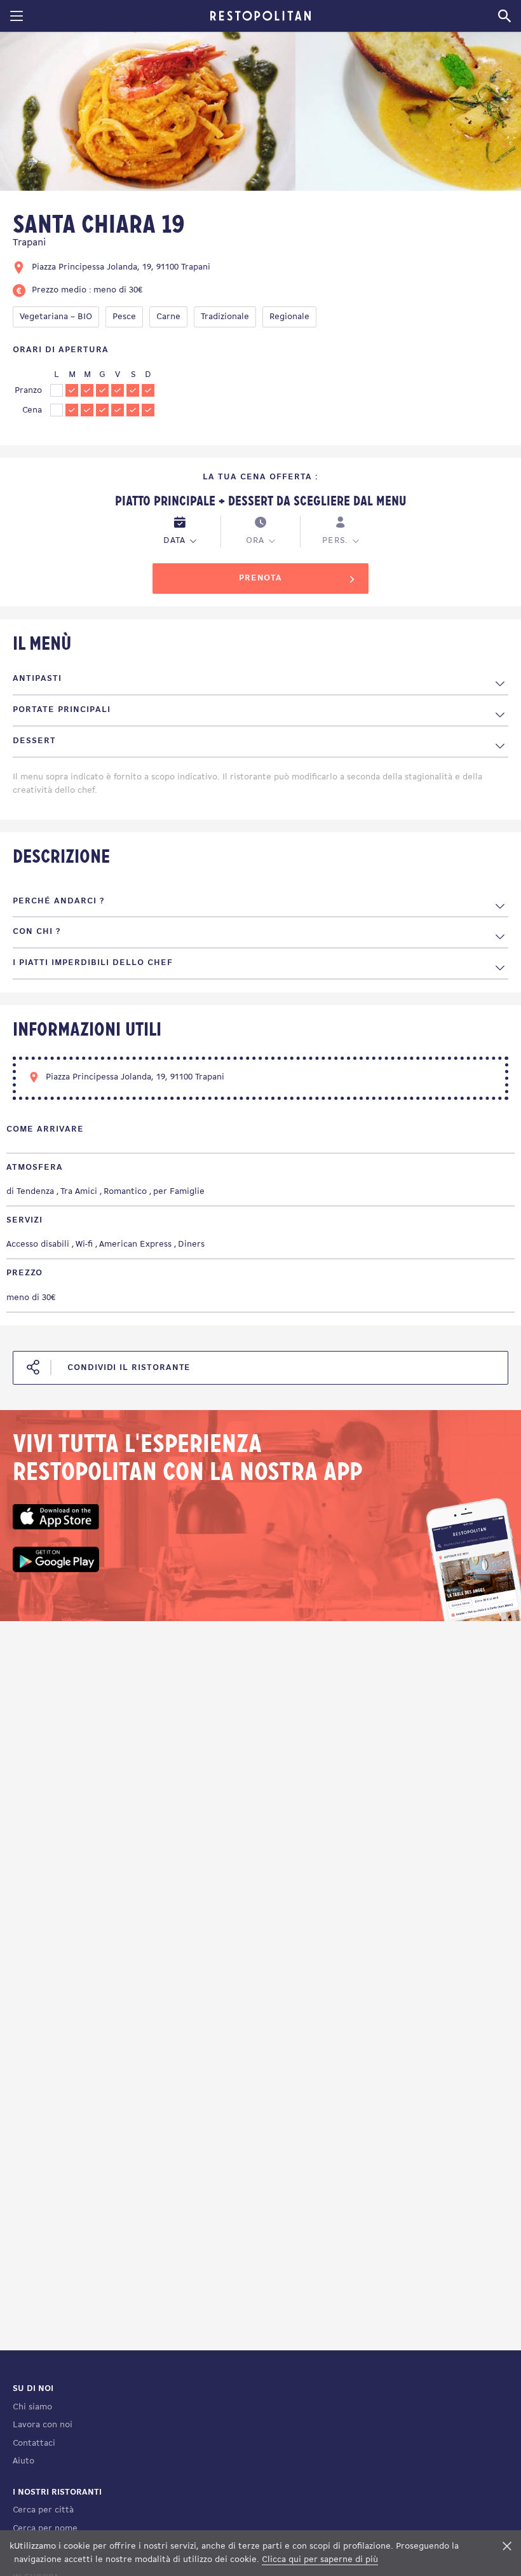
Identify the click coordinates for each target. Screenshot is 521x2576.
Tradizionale (225, 317)
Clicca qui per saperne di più (320, 2560)
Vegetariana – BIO (56, 317)
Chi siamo (32, 2407)
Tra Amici (79, 1192)
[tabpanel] (148, 113)
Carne (168, 317)
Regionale (289, 317)
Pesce (124, 317)
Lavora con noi (43, 2425)
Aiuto (24, 2461)
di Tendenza (30, 1192)
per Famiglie (179, 1192)
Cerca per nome (45, 2529)
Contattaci (34, 2443)
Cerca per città (43, 2510)
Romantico (125, 1192)
